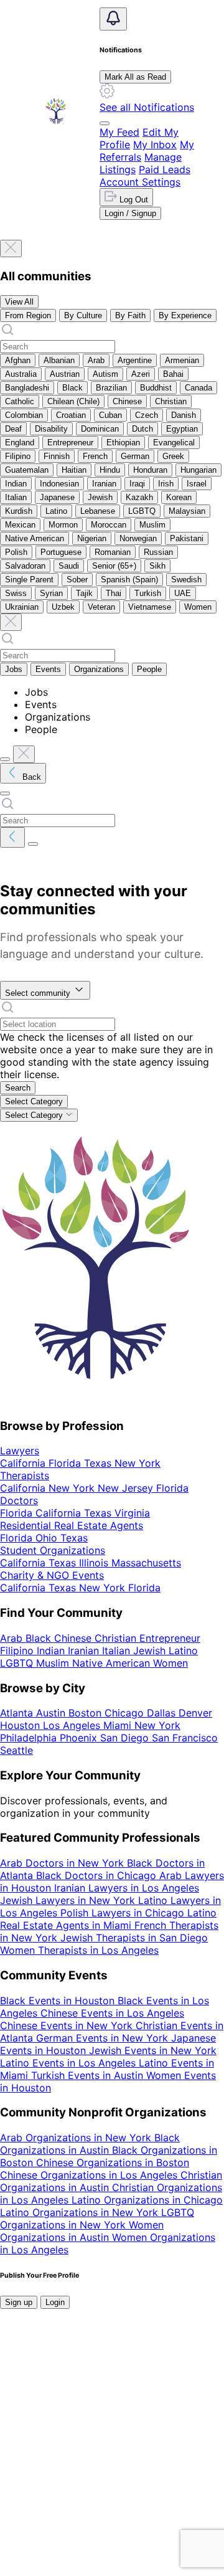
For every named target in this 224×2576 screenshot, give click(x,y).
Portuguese (61, 552)
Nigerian (92, 538)
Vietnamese (150, 607)
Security (183, 2485)
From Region (28, 315)
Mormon (63, 525)
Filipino (18, 456)
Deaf (13, 429)
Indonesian (59, 484)
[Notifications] (113, 19)
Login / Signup (130, 213)
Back (30, 777)
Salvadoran (25, 566)
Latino (56, 511)
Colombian (24, 415)
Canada (198, 388)
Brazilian (111, 388)
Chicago (170, 2448)
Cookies (57, 2485)
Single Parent (29, 580)
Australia (21, 374)
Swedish (186, 580)
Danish (184, 415)
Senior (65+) (114, 566)
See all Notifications (147, 107)
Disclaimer (136, 2485)
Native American (35, 538)
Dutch (142, 429)
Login (55, 2302)
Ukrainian (22, 607)
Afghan (18, 360)
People (149, 669)
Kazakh (139, 497)
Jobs (14, 669)
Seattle (162, 2473)
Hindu (110, 470)
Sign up (19, 2302)
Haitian (74, 470)
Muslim (152, 525)
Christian (171, 401)
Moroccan (109, 525)
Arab (96, 360)
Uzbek (63, 607)
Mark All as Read (135, 77)
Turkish (148, 593)
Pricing (120, 2423)
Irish (166, 484)
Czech (147, 415)
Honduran (150, 470)
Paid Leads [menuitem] (165, 169)
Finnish (57, 456)
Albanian (59, 360)
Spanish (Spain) (129, 580)
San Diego (51, 2473)
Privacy (17, 2485)
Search (18, 1088)
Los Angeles (124, 2460)
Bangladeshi (27, 388)
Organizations (99, 669)
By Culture (83, 315)
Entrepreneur (70, 443)
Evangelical (174, 443)
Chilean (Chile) (73, 401)
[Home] (56, 111)
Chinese (127, 401)
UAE (183, 593)
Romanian (113, 552)
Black (72, 388)
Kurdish (19, 511)
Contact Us (166, 2423)
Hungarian (198, 470)
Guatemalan (27, 470)
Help (205, 2423)
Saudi (69, 566)
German (135, 456)
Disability (51, 429)
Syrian (51, 593)
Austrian (65, 374)
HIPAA (15, 2498)
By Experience (185, 315)
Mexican (20, 525)
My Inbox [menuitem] (155, 144)
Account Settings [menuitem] (140, 182)
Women (198, 607)
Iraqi (137, 484)
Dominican (100, 429)
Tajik (84, 593)
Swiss (16, 593)
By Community (103, 2410)
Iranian (104, 484)
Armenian (182, 360)
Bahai (173, 374)
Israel (197, 484)
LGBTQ (142, 511)
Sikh (157, 566)
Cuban (110, 415)
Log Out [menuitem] (133, 200)
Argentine (135, 360)
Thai (114, 593)
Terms (94, 2485)
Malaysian (187, 511)
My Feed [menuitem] (119, 132)
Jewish (100, 497)
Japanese (57, 497)
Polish (16, 552)
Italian (16, 497)
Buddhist (156, 388)
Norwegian (138, 538)
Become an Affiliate (107, 2435)
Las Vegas (68, 2460)
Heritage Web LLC (106, 2547)
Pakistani (187, 538)
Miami (170, 2460)
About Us (78, 2423)
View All (19, 302)
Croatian (71, 415)
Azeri (141, 374)
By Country (166, 2410)
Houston (21, 2460)
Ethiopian (123, 443)
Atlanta (132, 2448)
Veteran (101, 607)
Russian (158, 552)
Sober (77, 580)
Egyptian (182, 429)
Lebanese (98, 511)
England (20, 443)
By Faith (130, 315)
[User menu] (105, 123)
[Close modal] (11, 249)
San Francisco (111, 2473)
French (95, 456)
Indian (16, 484)
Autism (105, 374)
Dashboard (27, 2423)
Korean (179, 497)
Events (48, 669)
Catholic (20, 401)
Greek (173, 456)
